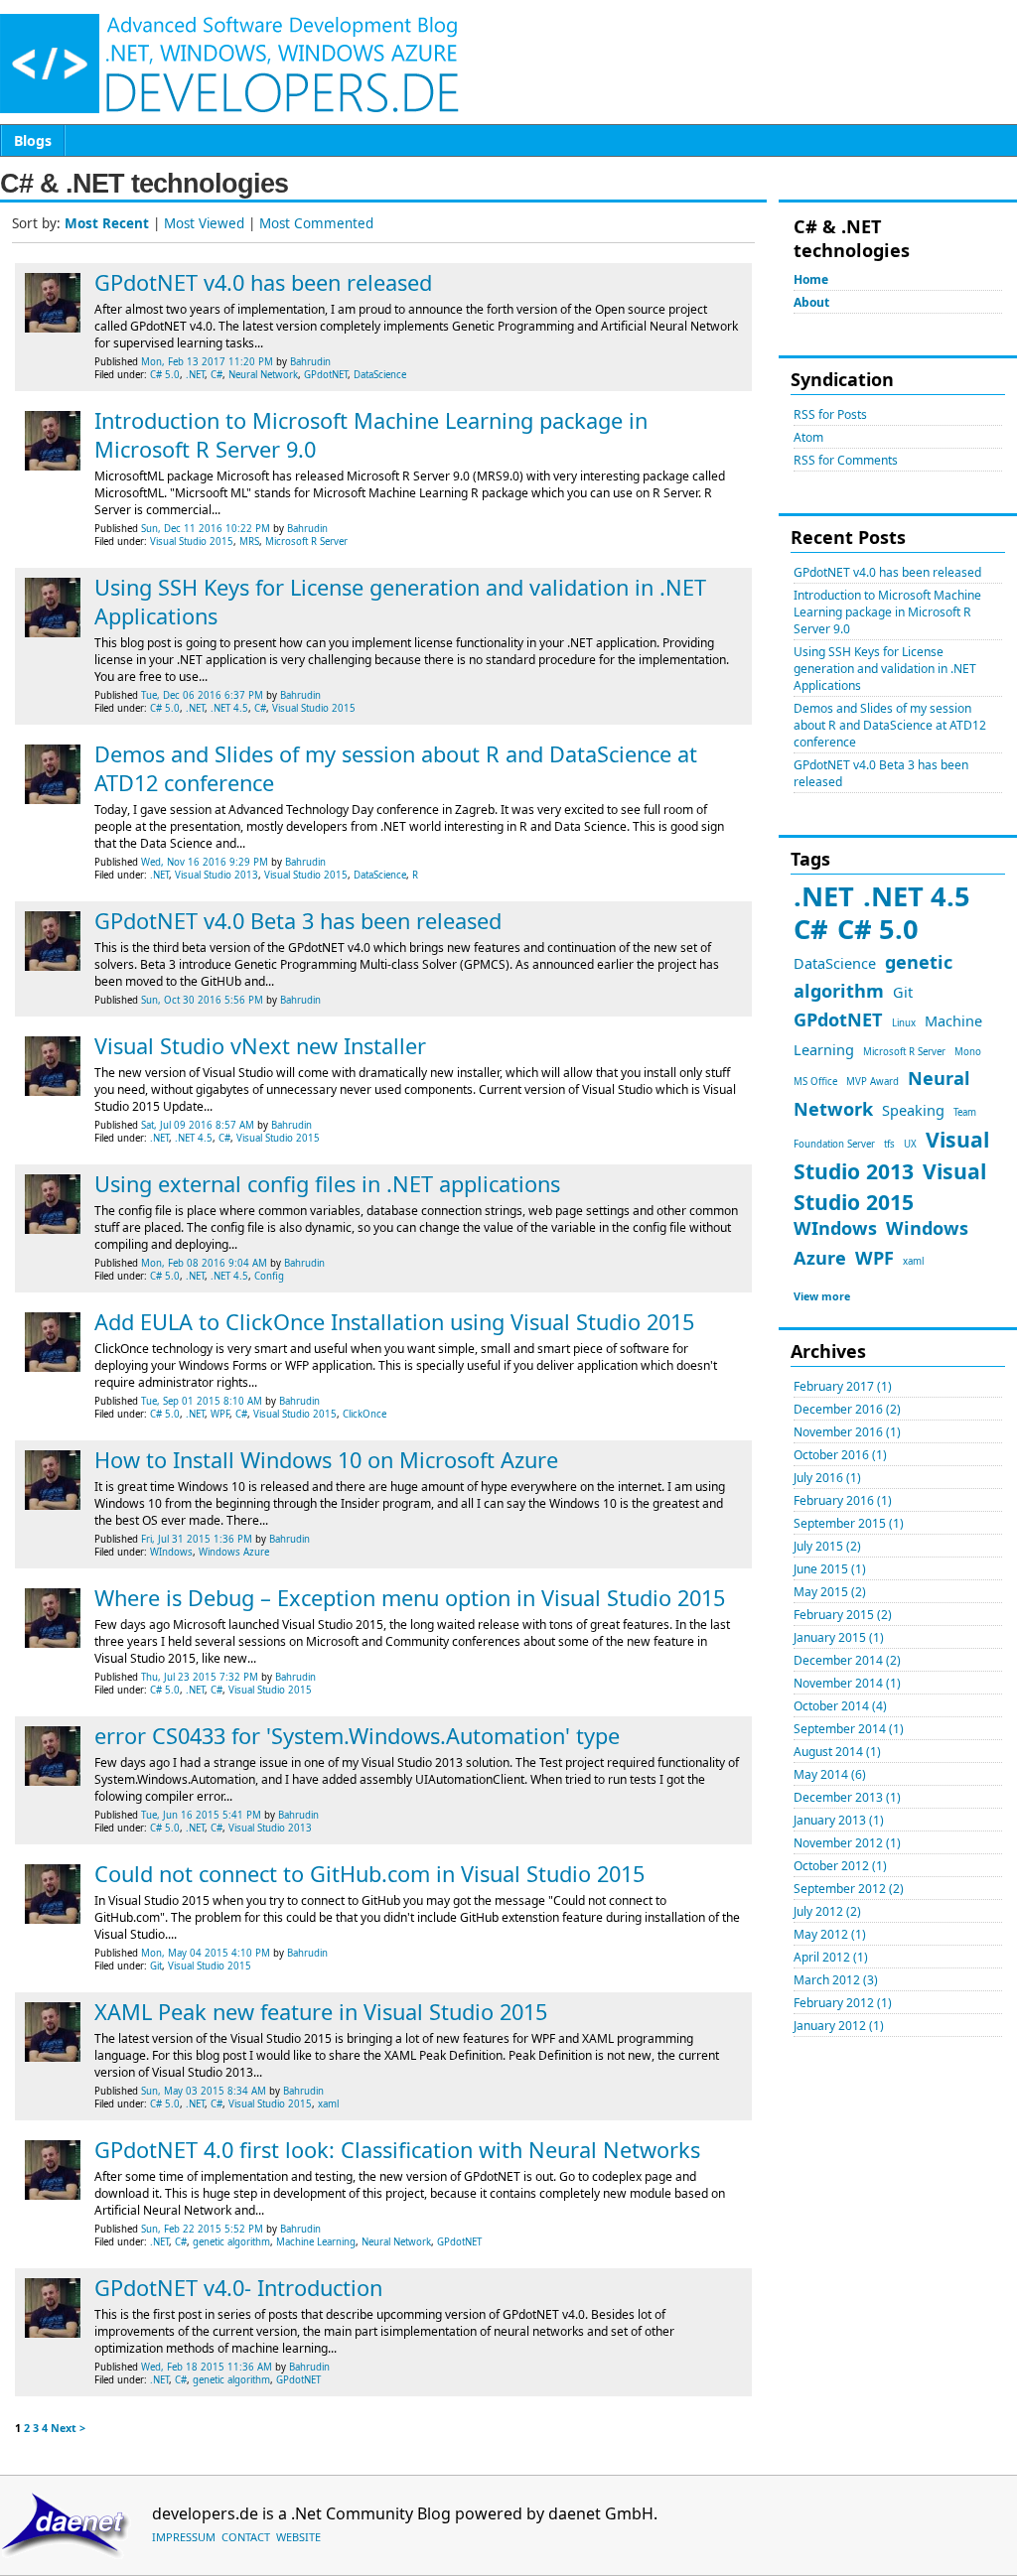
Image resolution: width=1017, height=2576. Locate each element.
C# (811, 929)
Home (811, 279)
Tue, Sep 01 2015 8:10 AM (202, 1401)
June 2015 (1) (830, 1569)
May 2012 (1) (830, 1934)
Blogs (33, 140)
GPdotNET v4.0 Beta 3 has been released (298, 921)
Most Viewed (204, 223)
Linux (904, 1023)
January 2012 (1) (839, 2026)
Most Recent (107, 223)
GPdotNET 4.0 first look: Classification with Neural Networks (397, 2150)
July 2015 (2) (827, 1546)
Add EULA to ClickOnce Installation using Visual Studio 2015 (394, 1322)
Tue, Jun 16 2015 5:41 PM (201, 1815)
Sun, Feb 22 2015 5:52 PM (202, 2229)
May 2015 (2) (830, 1592)
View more (822, 1296)
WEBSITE (298, 2537)
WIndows (835, 1228)
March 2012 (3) (836, 1980)
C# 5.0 (878, 929)
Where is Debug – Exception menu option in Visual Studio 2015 (410, 1598)
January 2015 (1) (839, 1637)
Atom (808, 437)
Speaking (913, 1110)
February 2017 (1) (843, 1386)
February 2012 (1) (843, 2003)
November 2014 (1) (847, 1683)
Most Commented (316, 223)
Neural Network (263, 375)
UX (910, 1144)
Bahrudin (310, 362)
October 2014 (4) (840, 1706)
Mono (968, 1052)
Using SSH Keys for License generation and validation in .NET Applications (885, 669)
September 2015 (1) (849, 1523)
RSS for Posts (830, 414)
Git (903, 992)
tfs (889, 1144)
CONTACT (246, 2537)
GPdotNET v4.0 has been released (887, 572)
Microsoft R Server (904, 1052)
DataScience (835, 963)
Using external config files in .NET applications (327, 1184)
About (811, 302)
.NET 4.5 (917, 896)
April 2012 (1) (831, 1957)
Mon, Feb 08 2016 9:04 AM (204, 1263)
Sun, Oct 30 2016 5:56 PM (202, 1000)
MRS (249, 542)
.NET (824, 896)
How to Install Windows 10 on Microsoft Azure (326, 1460)
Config (269, 1276)
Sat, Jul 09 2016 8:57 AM (198, 1125)
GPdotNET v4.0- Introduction (238, 2288)
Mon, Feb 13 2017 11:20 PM (207, 362)
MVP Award (872, 1082)
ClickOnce (364, 1414)
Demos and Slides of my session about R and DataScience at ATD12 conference (890, 725)
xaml (913, 1261)
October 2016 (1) (840, 1455)
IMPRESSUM (184, 2537)
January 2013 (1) (839, 1820)
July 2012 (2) (827, 1911)
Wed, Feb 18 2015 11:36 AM (207, 2367)
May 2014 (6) (830, 1774)
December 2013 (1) (847, 1797)
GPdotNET (838, 1019)
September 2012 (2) (849, 1889)
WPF (874, 1258)
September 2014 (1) (849, 1729)
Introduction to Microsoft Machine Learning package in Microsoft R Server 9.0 (887, 612)
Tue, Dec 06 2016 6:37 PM (202, 695)
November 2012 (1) (847, 1843)
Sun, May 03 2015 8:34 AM (204, 2091)
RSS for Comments (846, 460)
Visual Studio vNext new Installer (260, 1046)
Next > (68, 2428)
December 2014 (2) (847, 1660)
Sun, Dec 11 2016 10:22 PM (206, 529)
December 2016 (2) (847, 1409)
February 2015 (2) (843, 1615)
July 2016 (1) (827, 1478)
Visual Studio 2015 (192, 542)
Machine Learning (316, 2242)
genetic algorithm (231, 2242)
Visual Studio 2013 (217, 875)
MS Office (815, 1082)
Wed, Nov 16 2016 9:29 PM (205, 862)
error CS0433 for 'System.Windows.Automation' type (357, 1736)
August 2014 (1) (837, 1752)
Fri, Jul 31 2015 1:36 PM (197, 1539)
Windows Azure (234, 1552)
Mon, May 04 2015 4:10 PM (206, 1953)
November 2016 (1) (847, 1432)
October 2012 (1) (840, 1866)
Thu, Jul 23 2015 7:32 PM (200, 1677)
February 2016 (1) (843, 1500)
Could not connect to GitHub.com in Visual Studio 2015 (369, 1874)
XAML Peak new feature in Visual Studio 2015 (321, 2012)
